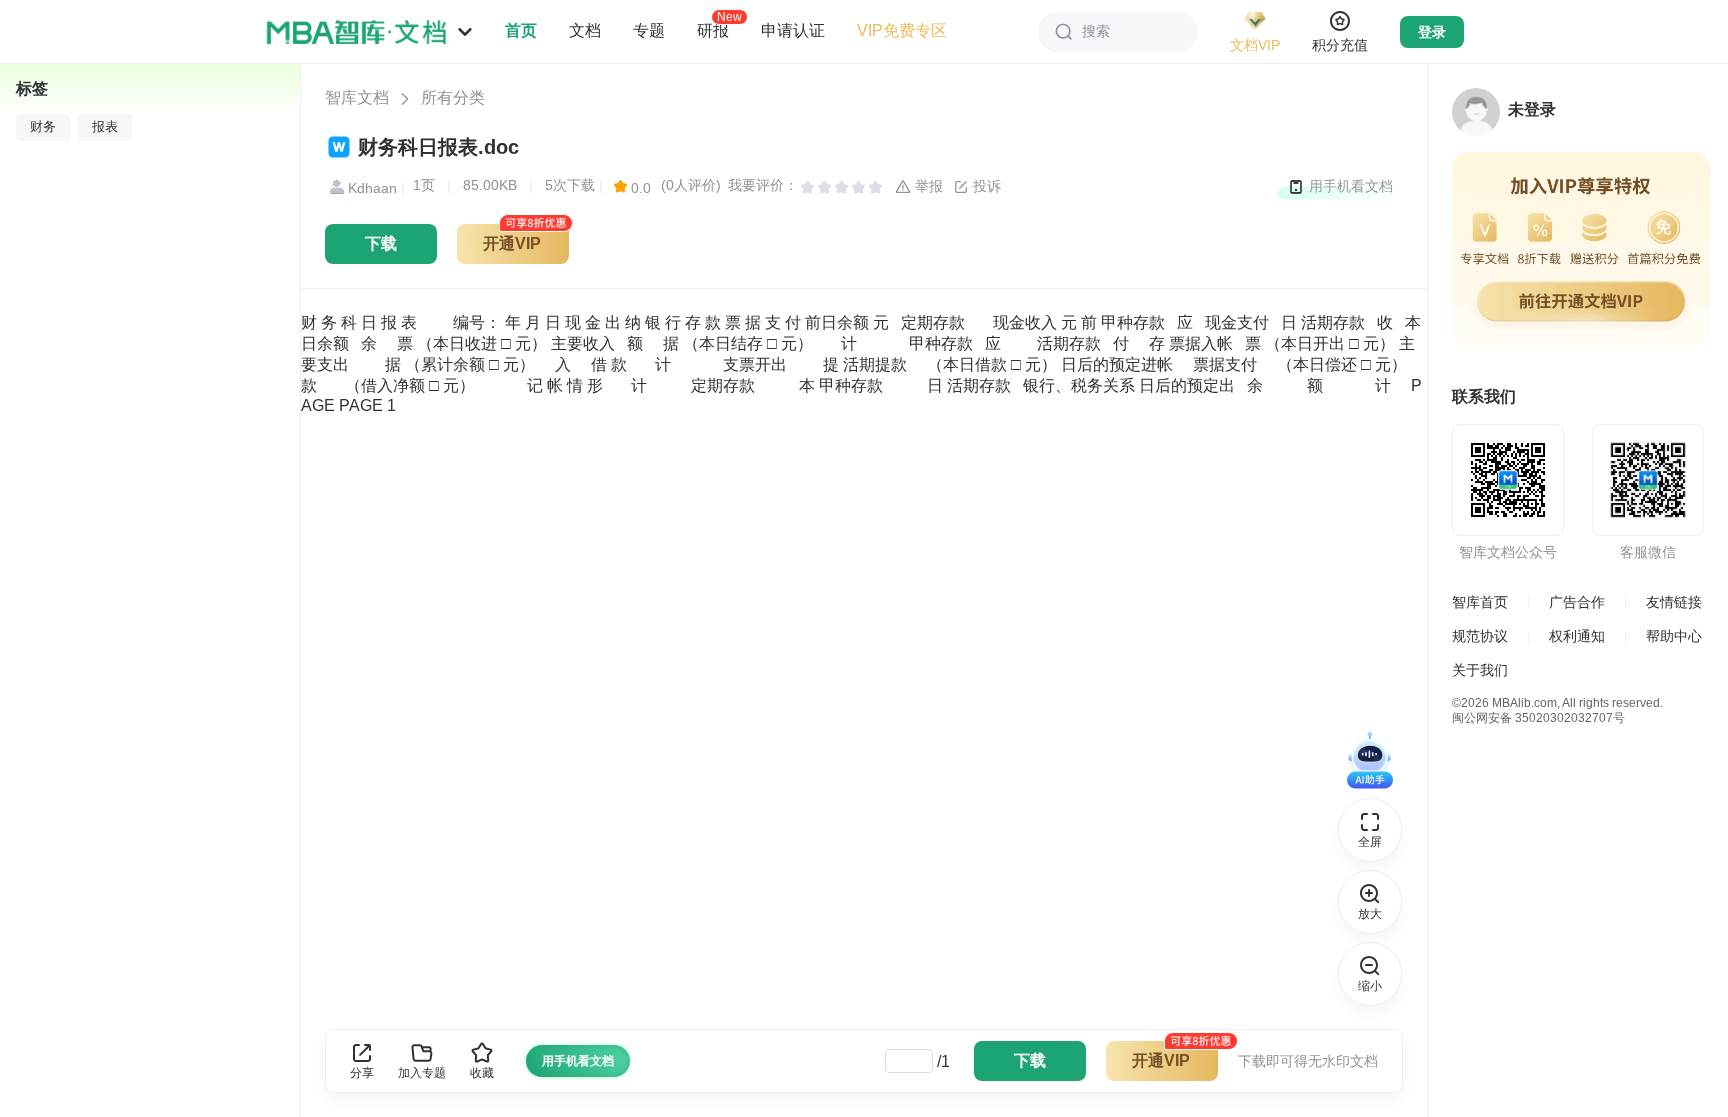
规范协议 (1480, 636)
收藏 (482, 1073)
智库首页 (1480, 602)
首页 (521, 30)
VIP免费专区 (902, 30)
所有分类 (453, 97)
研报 (713, 30)
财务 (43, 127)
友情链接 (1674, 602)
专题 (649, 30)
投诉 (985, 186)
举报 (927, 186)
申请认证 (793, 30)
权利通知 (1577, 636)
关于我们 (1480, 670)
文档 (585, 30)
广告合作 (1577, 602)
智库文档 (357, 97)
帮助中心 (1674, 636)
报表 (105, 127)
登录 (1432, 32)
